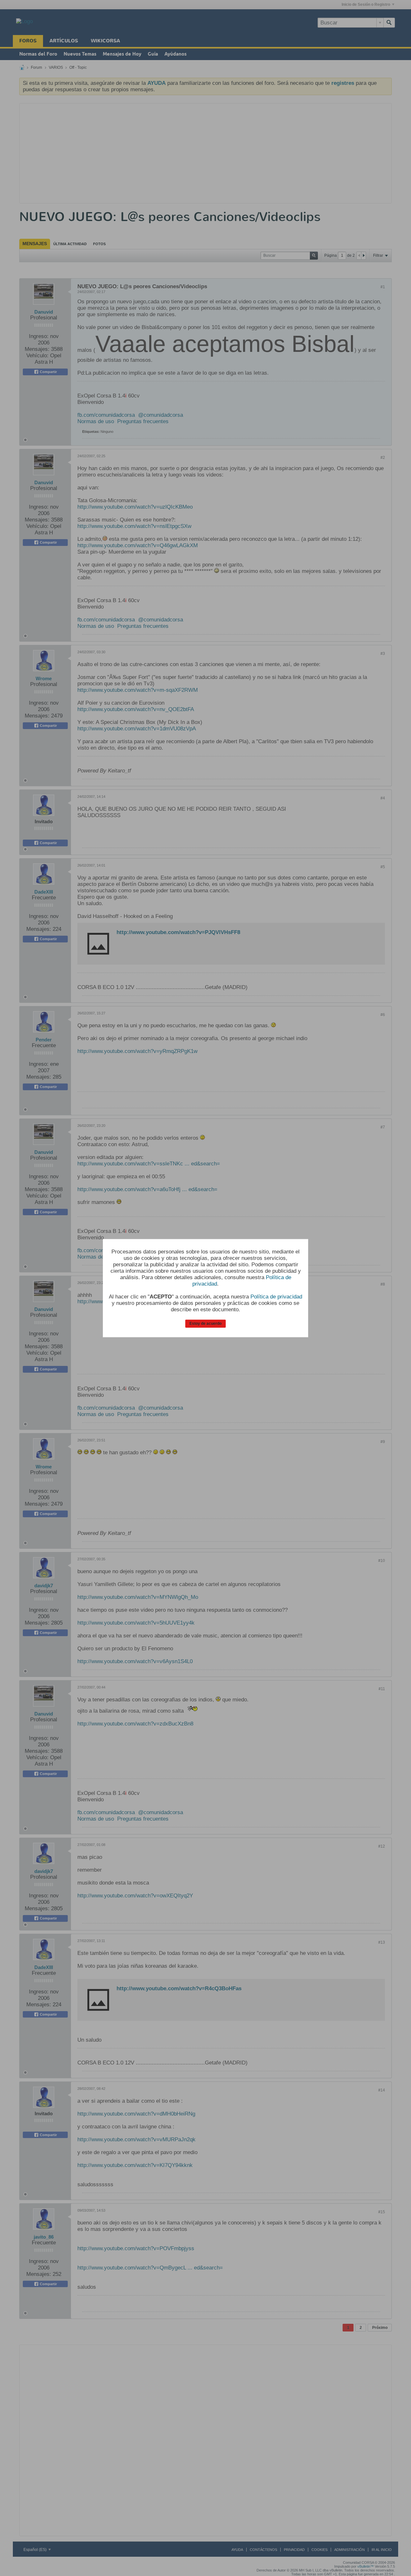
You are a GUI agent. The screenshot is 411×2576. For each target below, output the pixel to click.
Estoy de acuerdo (205, 1324)
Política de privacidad (276, 1297)
